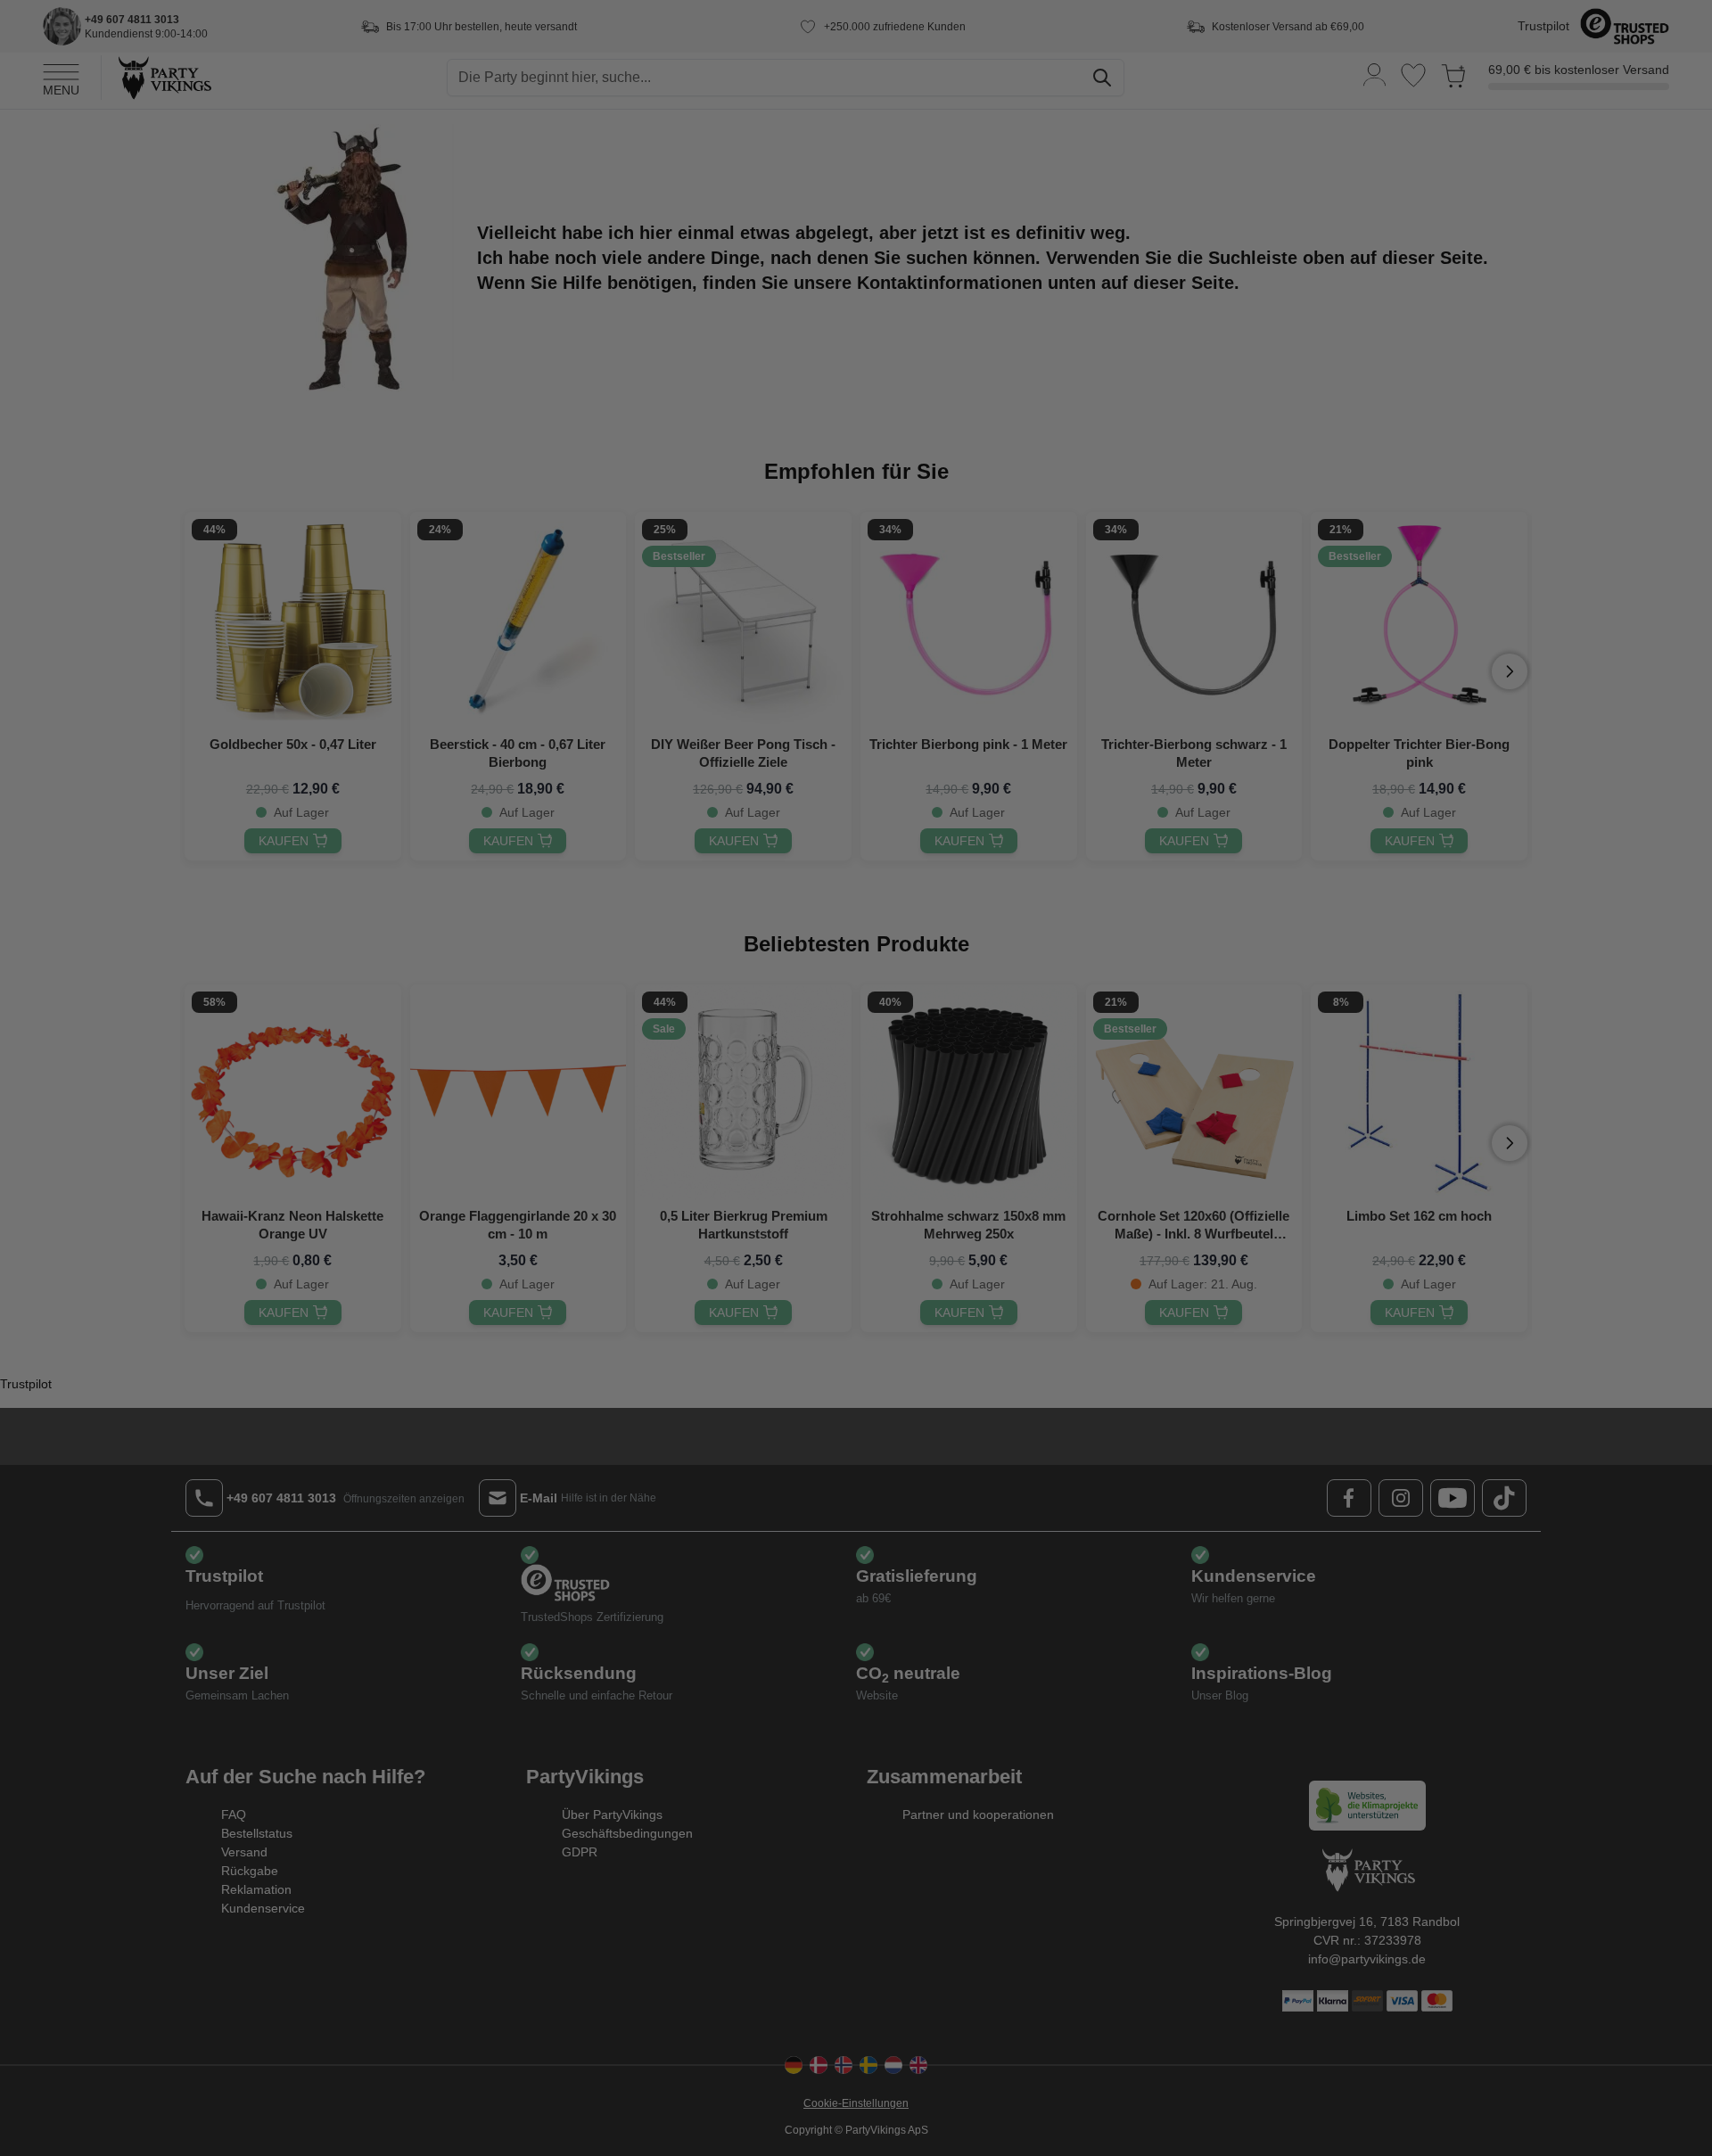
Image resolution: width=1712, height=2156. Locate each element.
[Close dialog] (1181, 917)
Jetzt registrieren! (683, 1214)
